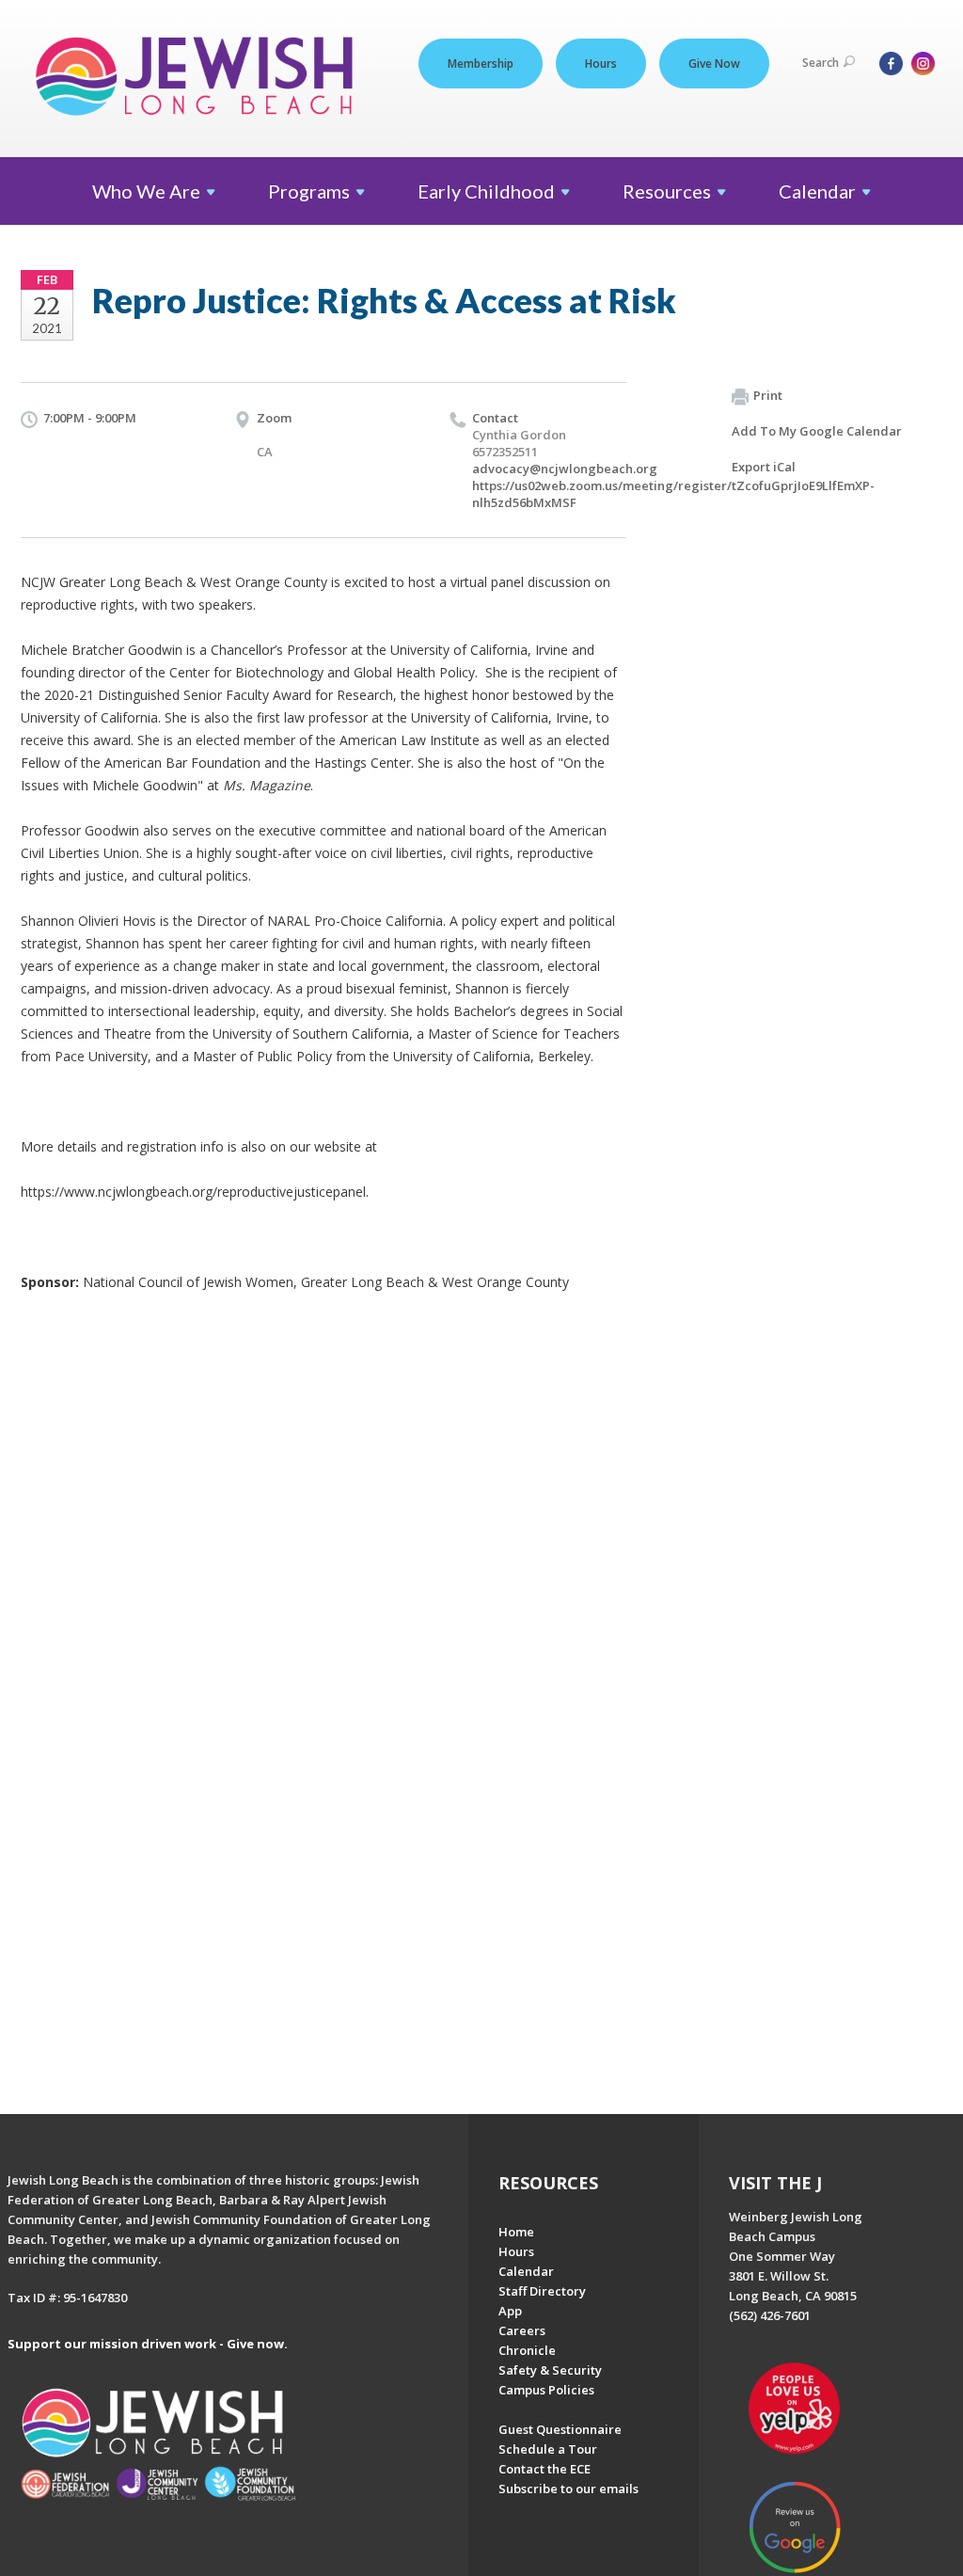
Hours (601, 64)
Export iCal (764, 467)
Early (486, 191)
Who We (146, 191)
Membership (481, 64)
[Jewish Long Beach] (200, 78)
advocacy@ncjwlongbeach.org (565, 469)
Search (821, 63)
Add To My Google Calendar (817, 431)
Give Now (714, 64)
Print (768, 395)
